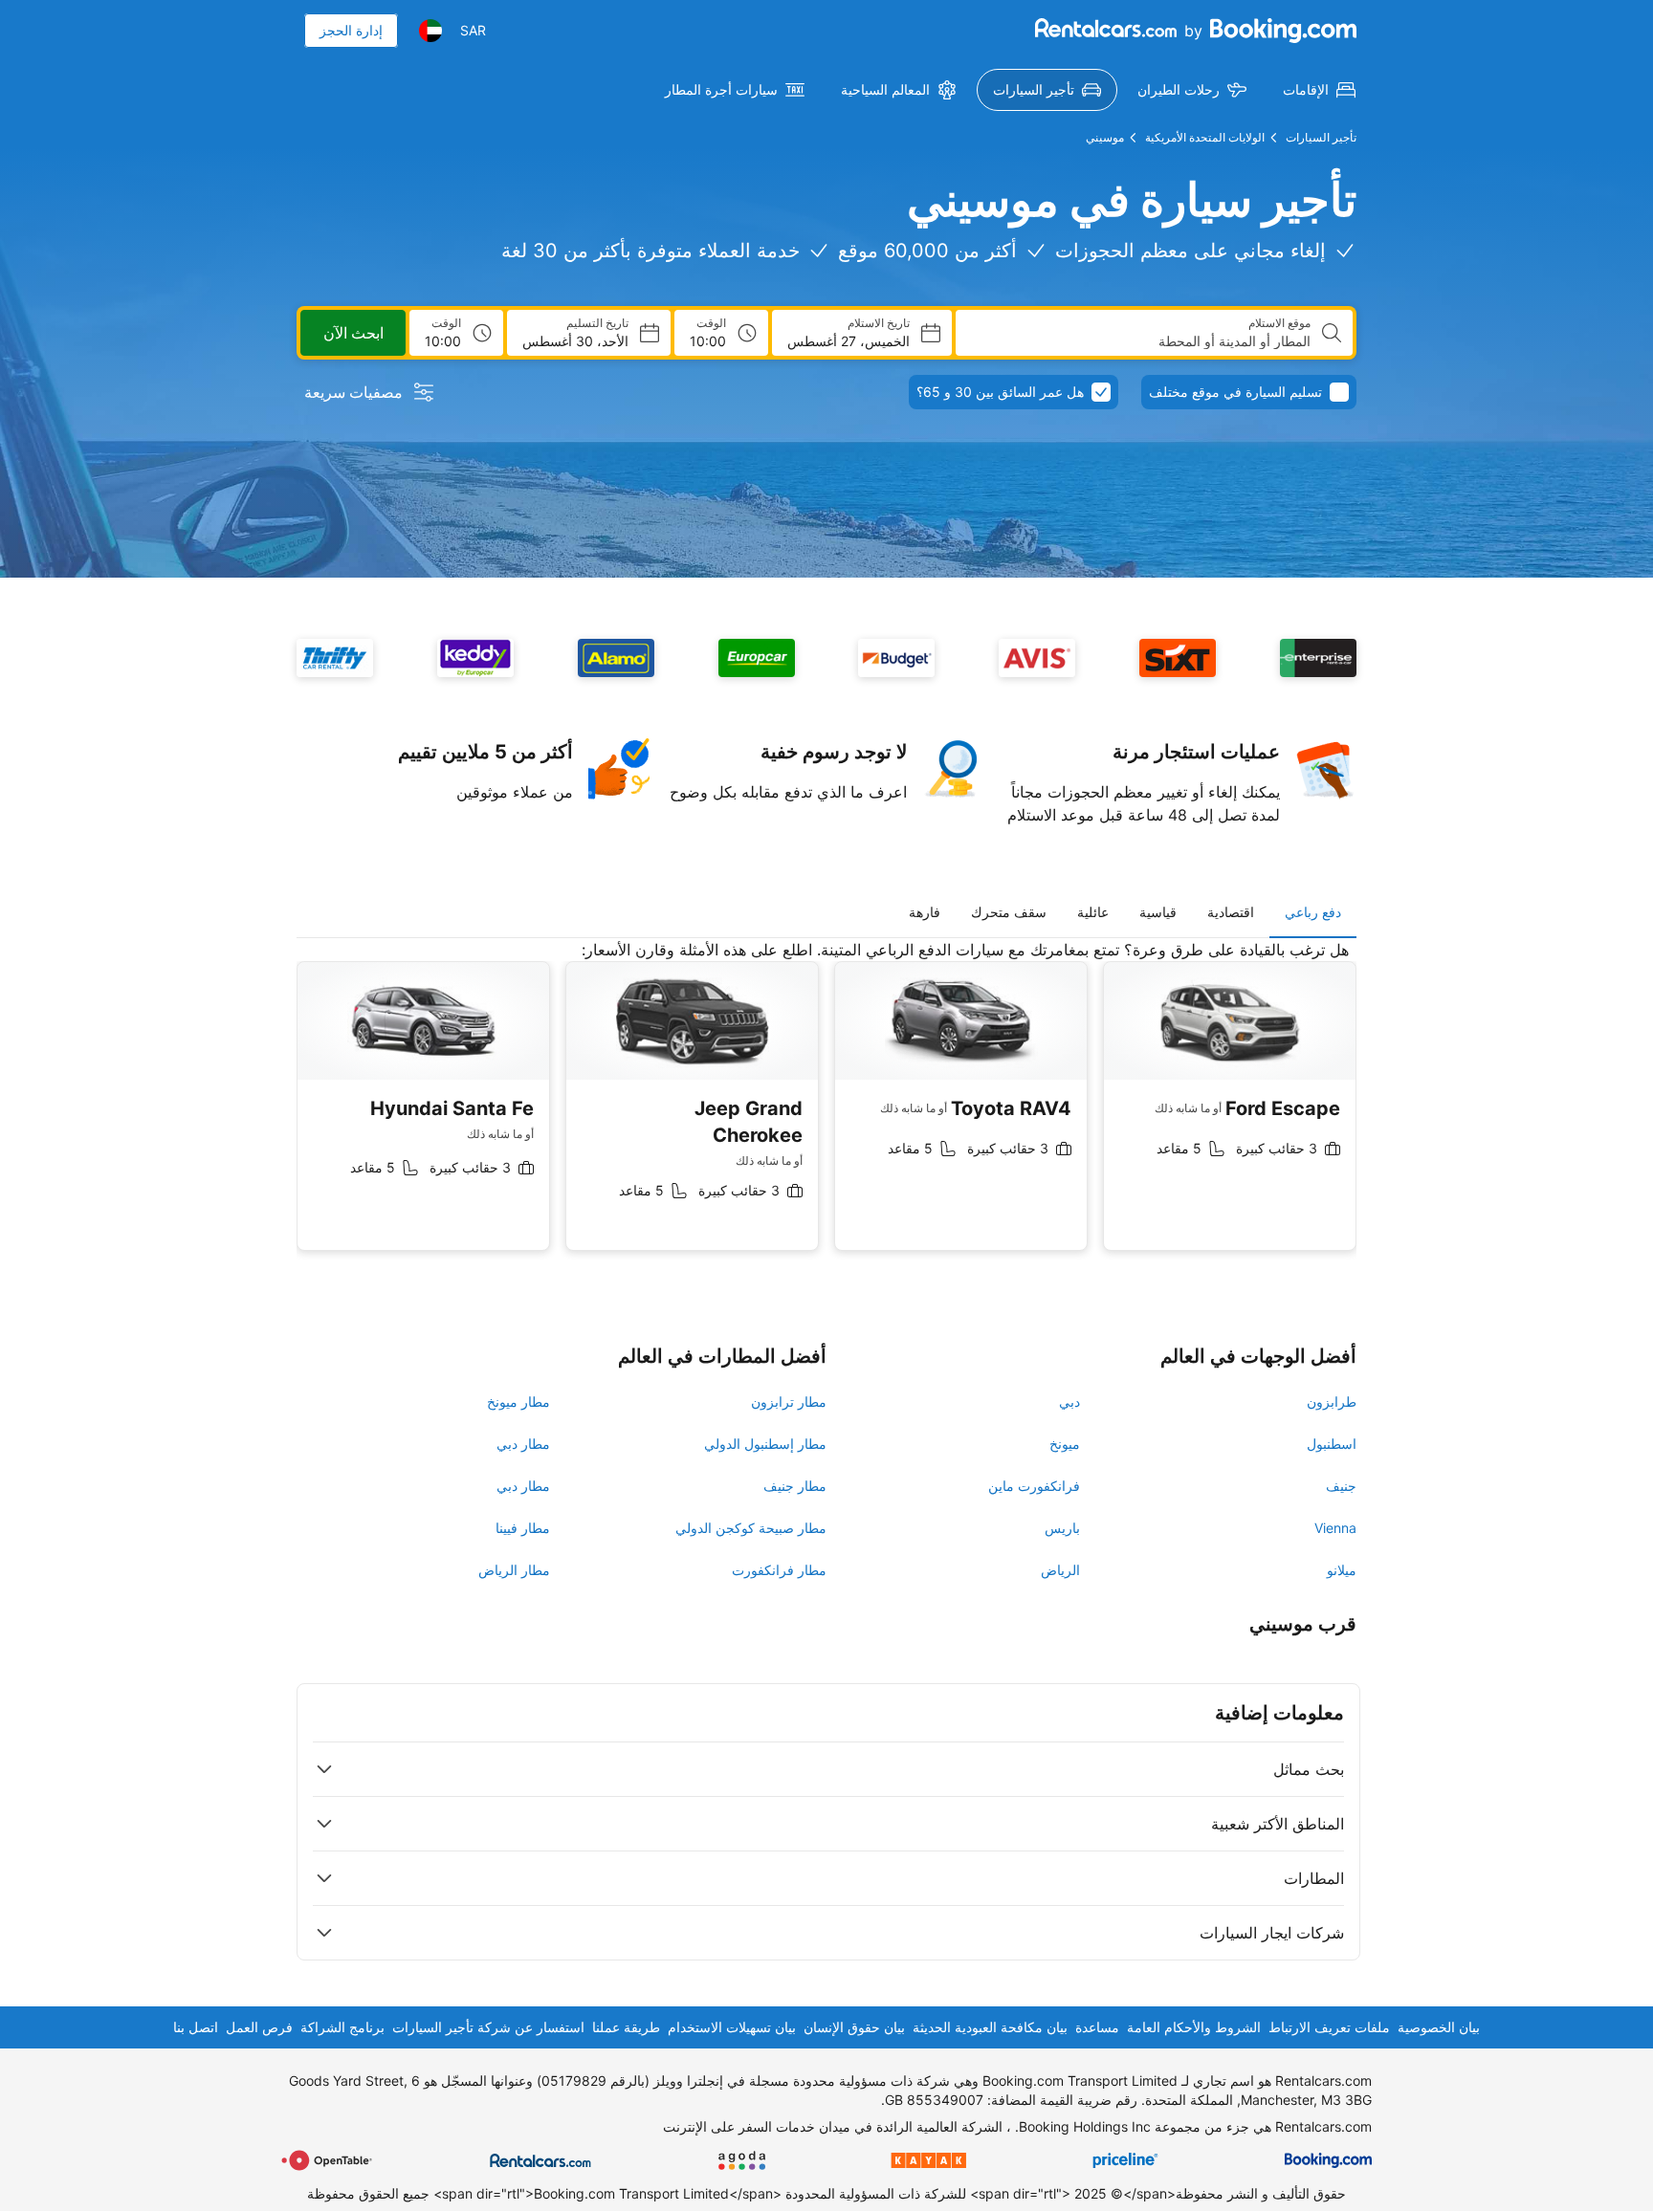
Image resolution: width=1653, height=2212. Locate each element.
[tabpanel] (826, 1110)
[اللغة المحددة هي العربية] (430, 31)
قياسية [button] (1158, 912)
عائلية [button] (1093, 912)
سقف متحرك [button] (1009, 912)
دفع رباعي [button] (1313, 912)
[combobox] (1141, 341)
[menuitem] (1319, 90)
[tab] (1313, 912)
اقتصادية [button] (1231, 912)
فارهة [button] (925, 912)
